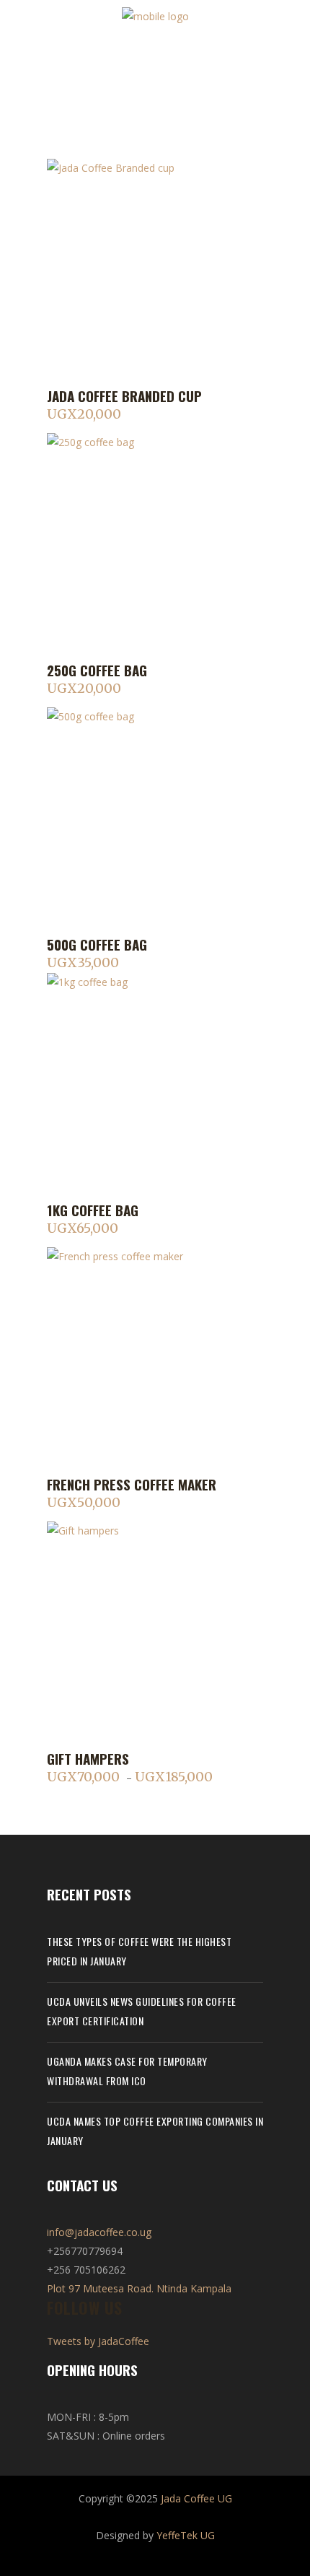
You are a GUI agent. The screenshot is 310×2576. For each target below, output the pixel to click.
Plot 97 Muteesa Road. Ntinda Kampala (139, 2288)
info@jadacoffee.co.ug (99, 2232)
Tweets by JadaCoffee (98, 2341)
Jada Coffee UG (196, 2498)
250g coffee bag (97, 670)
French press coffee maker (132, 1484)
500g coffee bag (97, 944)
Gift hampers (88, 1758)
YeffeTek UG (186, 2535)
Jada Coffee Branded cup (124, 396)
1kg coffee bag (93, 1210)
